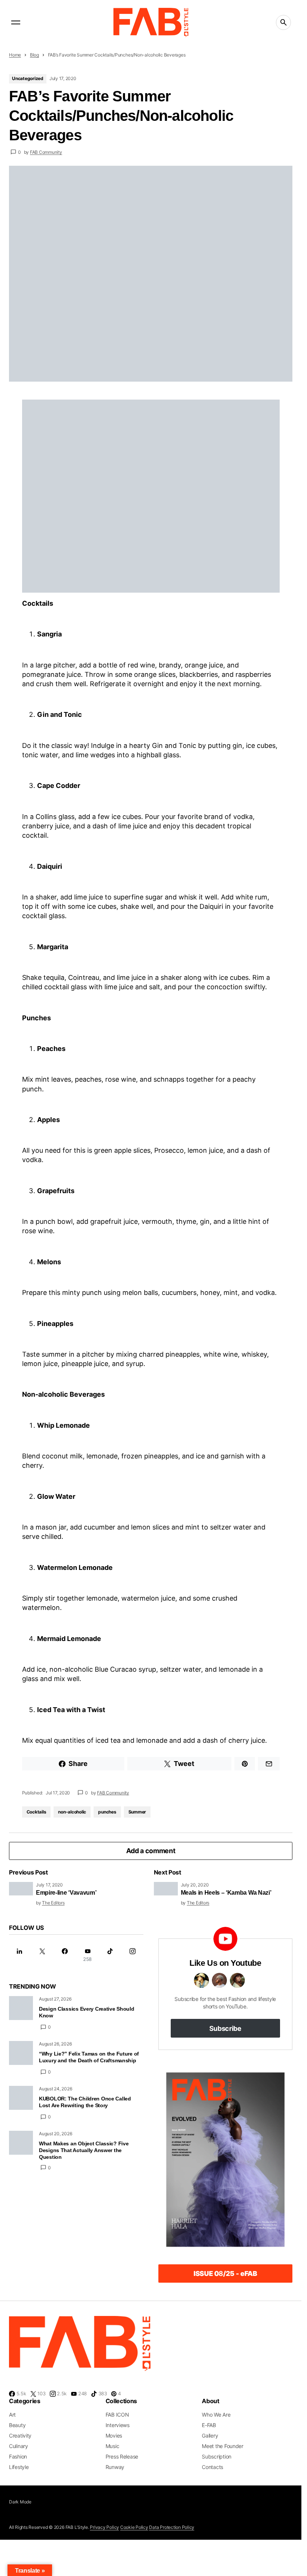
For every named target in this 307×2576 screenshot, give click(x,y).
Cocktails (37, 1812)
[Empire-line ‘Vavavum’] (21, 1889)
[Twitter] (42, 1955)
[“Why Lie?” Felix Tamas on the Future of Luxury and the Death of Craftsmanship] (21, 2053)
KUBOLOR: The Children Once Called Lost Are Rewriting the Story (85, 2102)
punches (107, 1812)
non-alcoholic (72, 1812)
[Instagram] (133, 1955)
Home (15, 55)
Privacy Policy (104, 2527)
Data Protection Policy (172, 2527)
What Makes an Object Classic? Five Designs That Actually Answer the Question (84, 2150)
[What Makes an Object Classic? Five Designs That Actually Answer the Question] (21, 2143)
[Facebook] (65, 1955)
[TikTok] (110, 1955)
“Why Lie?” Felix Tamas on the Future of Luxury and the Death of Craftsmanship (89, 2057)
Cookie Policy (134, 2527)
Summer (137, 1812)
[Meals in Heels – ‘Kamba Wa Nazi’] (166, 1889)
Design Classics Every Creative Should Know (87, 2012)
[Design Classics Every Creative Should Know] (21, 2008)
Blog (34, 55)
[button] (16, 22)
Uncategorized (28, 78)
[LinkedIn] (19, 1955)
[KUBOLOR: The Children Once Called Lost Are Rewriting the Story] (21, 2098)
